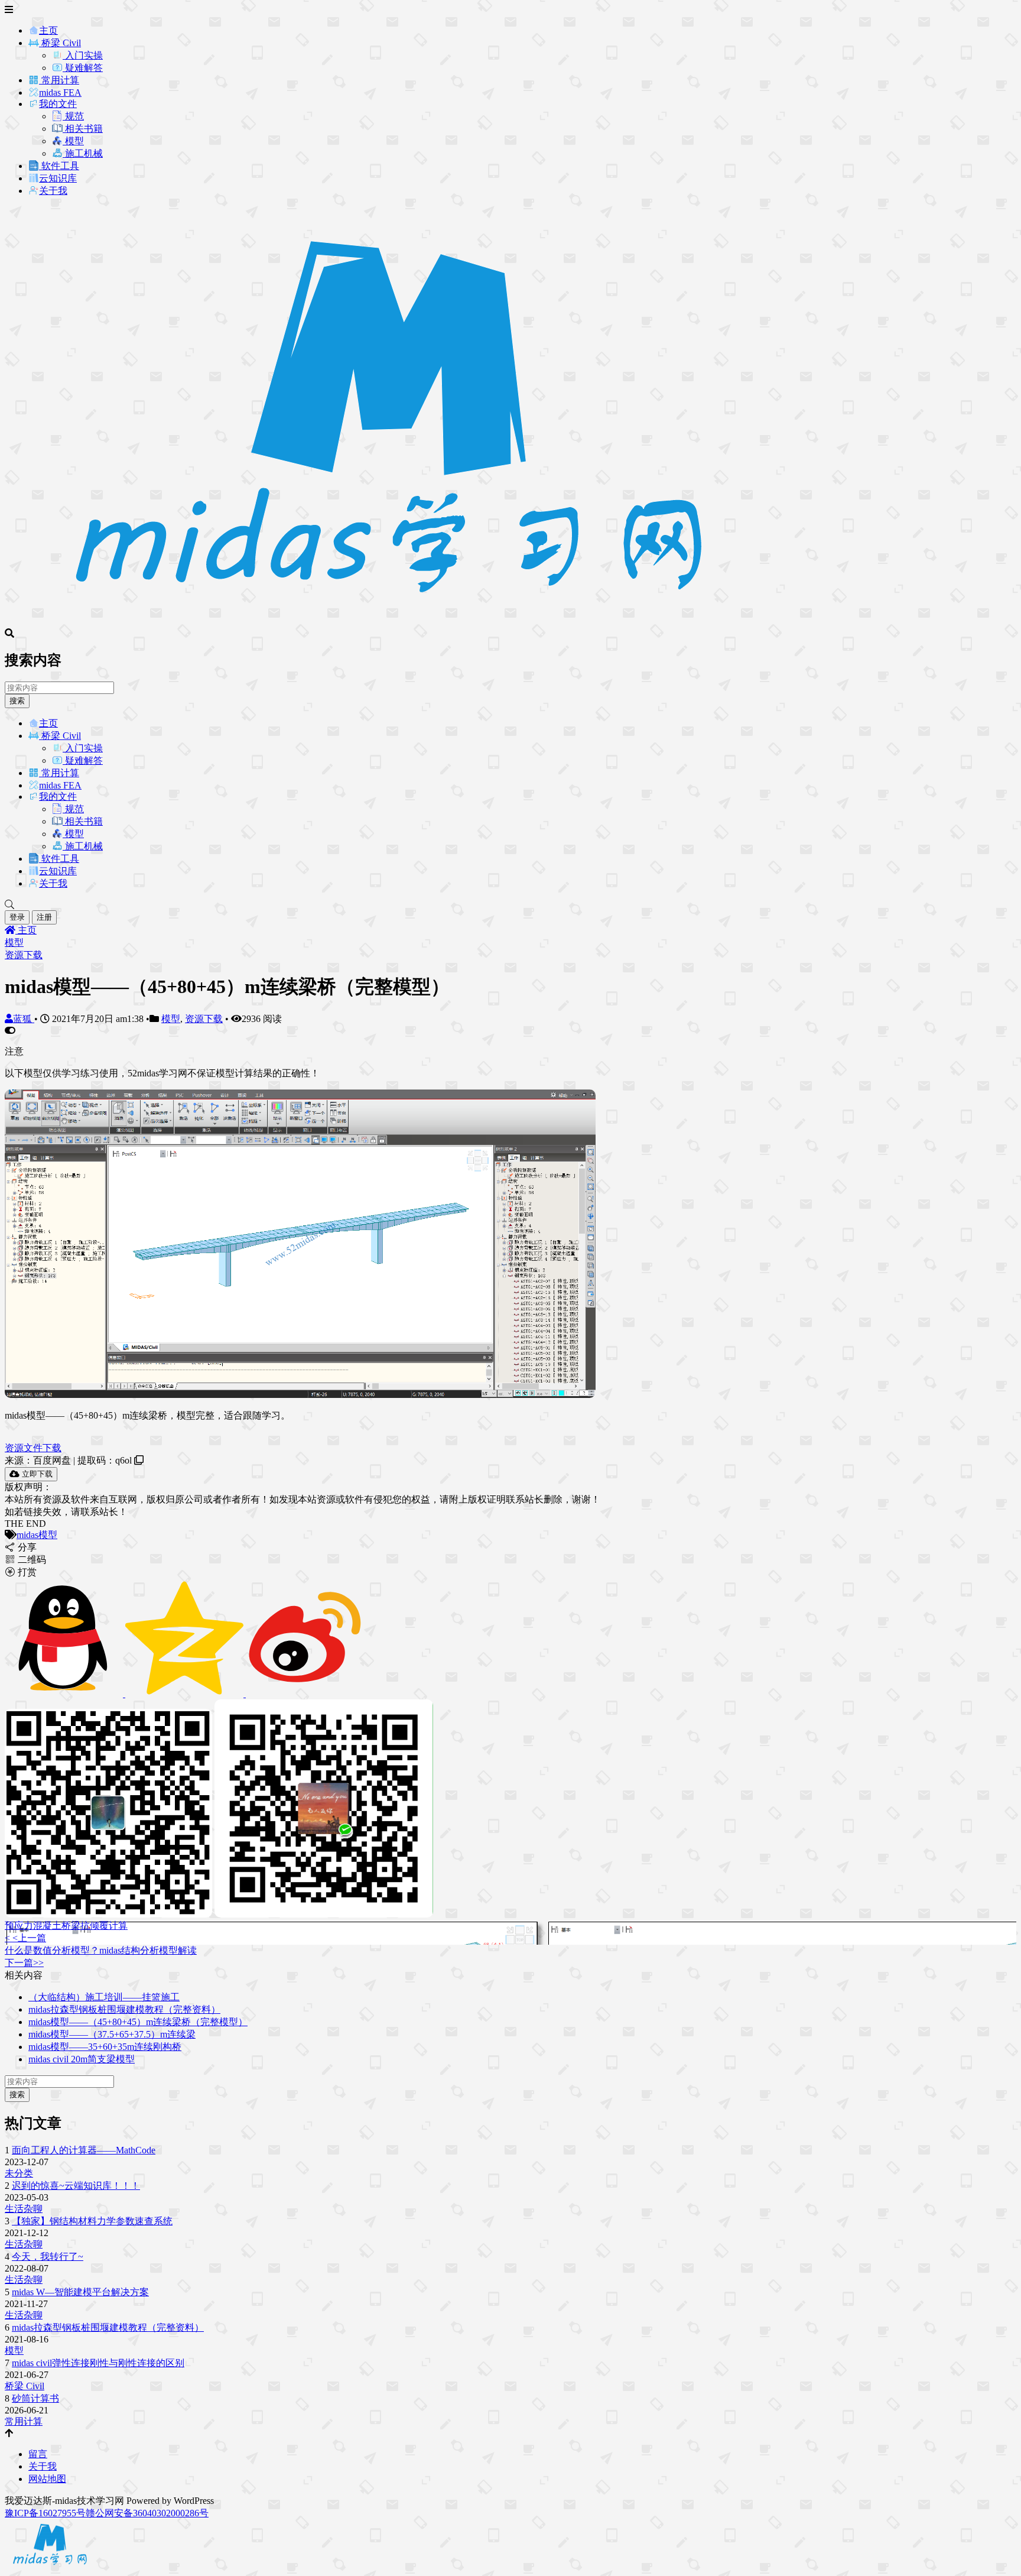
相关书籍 (83, 129)
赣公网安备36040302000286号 (147, 2513)
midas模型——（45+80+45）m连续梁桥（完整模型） (138, 2022)
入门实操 (83, 55)
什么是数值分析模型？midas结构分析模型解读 (101, 1950)
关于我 (53, 191)
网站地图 (47, 2479)
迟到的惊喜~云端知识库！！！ (76, 2186)
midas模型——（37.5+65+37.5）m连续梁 (112, 2034)
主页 (48, 30)
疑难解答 (83, 68)
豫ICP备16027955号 (45, 2513)
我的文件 (58, 104)
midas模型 (37, 1535)
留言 (38, 2454)
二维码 (31, 1560)
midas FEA (60, 93)
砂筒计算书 (35, 2398)
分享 (26, 1547)
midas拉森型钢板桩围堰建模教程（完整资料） (124, 2009)
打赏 (26, 1572)
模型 (73, 141)
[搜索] (510, 905)
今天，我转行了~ (48, 2257)
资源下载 (24, 955)
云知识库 (58, 178)
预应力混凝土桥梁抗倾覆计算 (66, 1925)
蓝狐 (24, 1019)
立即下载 (36, 1474)
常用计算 (59, 80)
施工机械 (83, 153)
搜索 (17, 701)
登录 (17, 917)
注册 (44, 917)
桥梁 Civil (60, 43)
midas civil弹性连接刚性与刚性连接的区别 (98, 2363)
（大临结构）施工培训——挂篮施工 (104, 1997)
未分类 (19, 2173)
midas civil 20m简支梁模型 (82, 2059)
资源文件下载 (33, 1448)
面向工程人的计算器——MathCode (84, 2150)
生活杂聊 (24, 2209)
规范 (73, 116)
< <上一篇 (25, 1938)
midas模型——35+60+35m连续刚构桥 (105, 2047)
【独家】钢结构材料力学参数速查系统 (92, 2221)
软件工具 (59, 166)
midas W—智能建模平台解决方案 (80, 2292)
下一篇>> (24, 1963)
